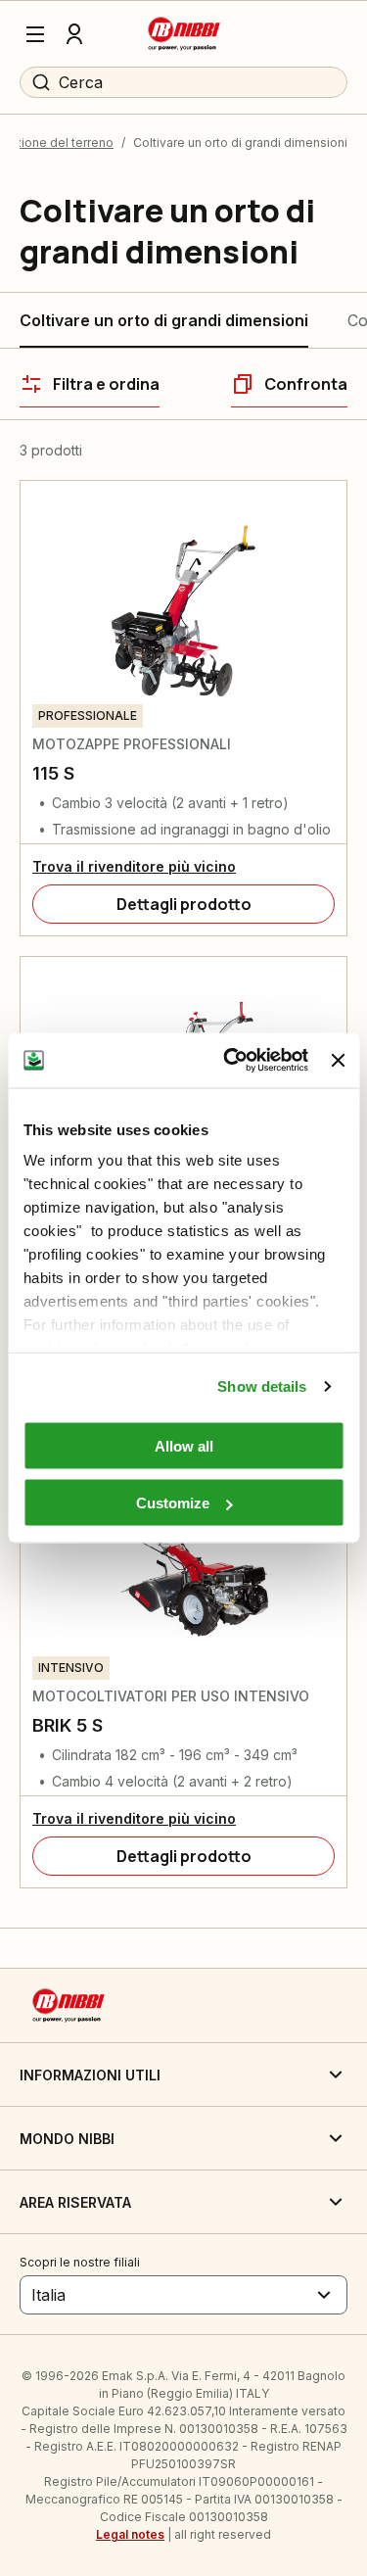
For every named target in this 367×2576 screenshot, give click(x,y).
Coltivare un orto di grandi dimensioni (164, 320)
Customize (173, 1503)
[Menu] (35, 34)
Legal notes (130, 2534)
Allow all (184, 1445)
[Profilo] (74, 34)
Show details (262, 1386)
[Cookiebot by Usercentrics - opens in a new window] (230, 1061)
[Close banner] (338, 1060)
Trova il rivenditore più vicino (134, 866)
